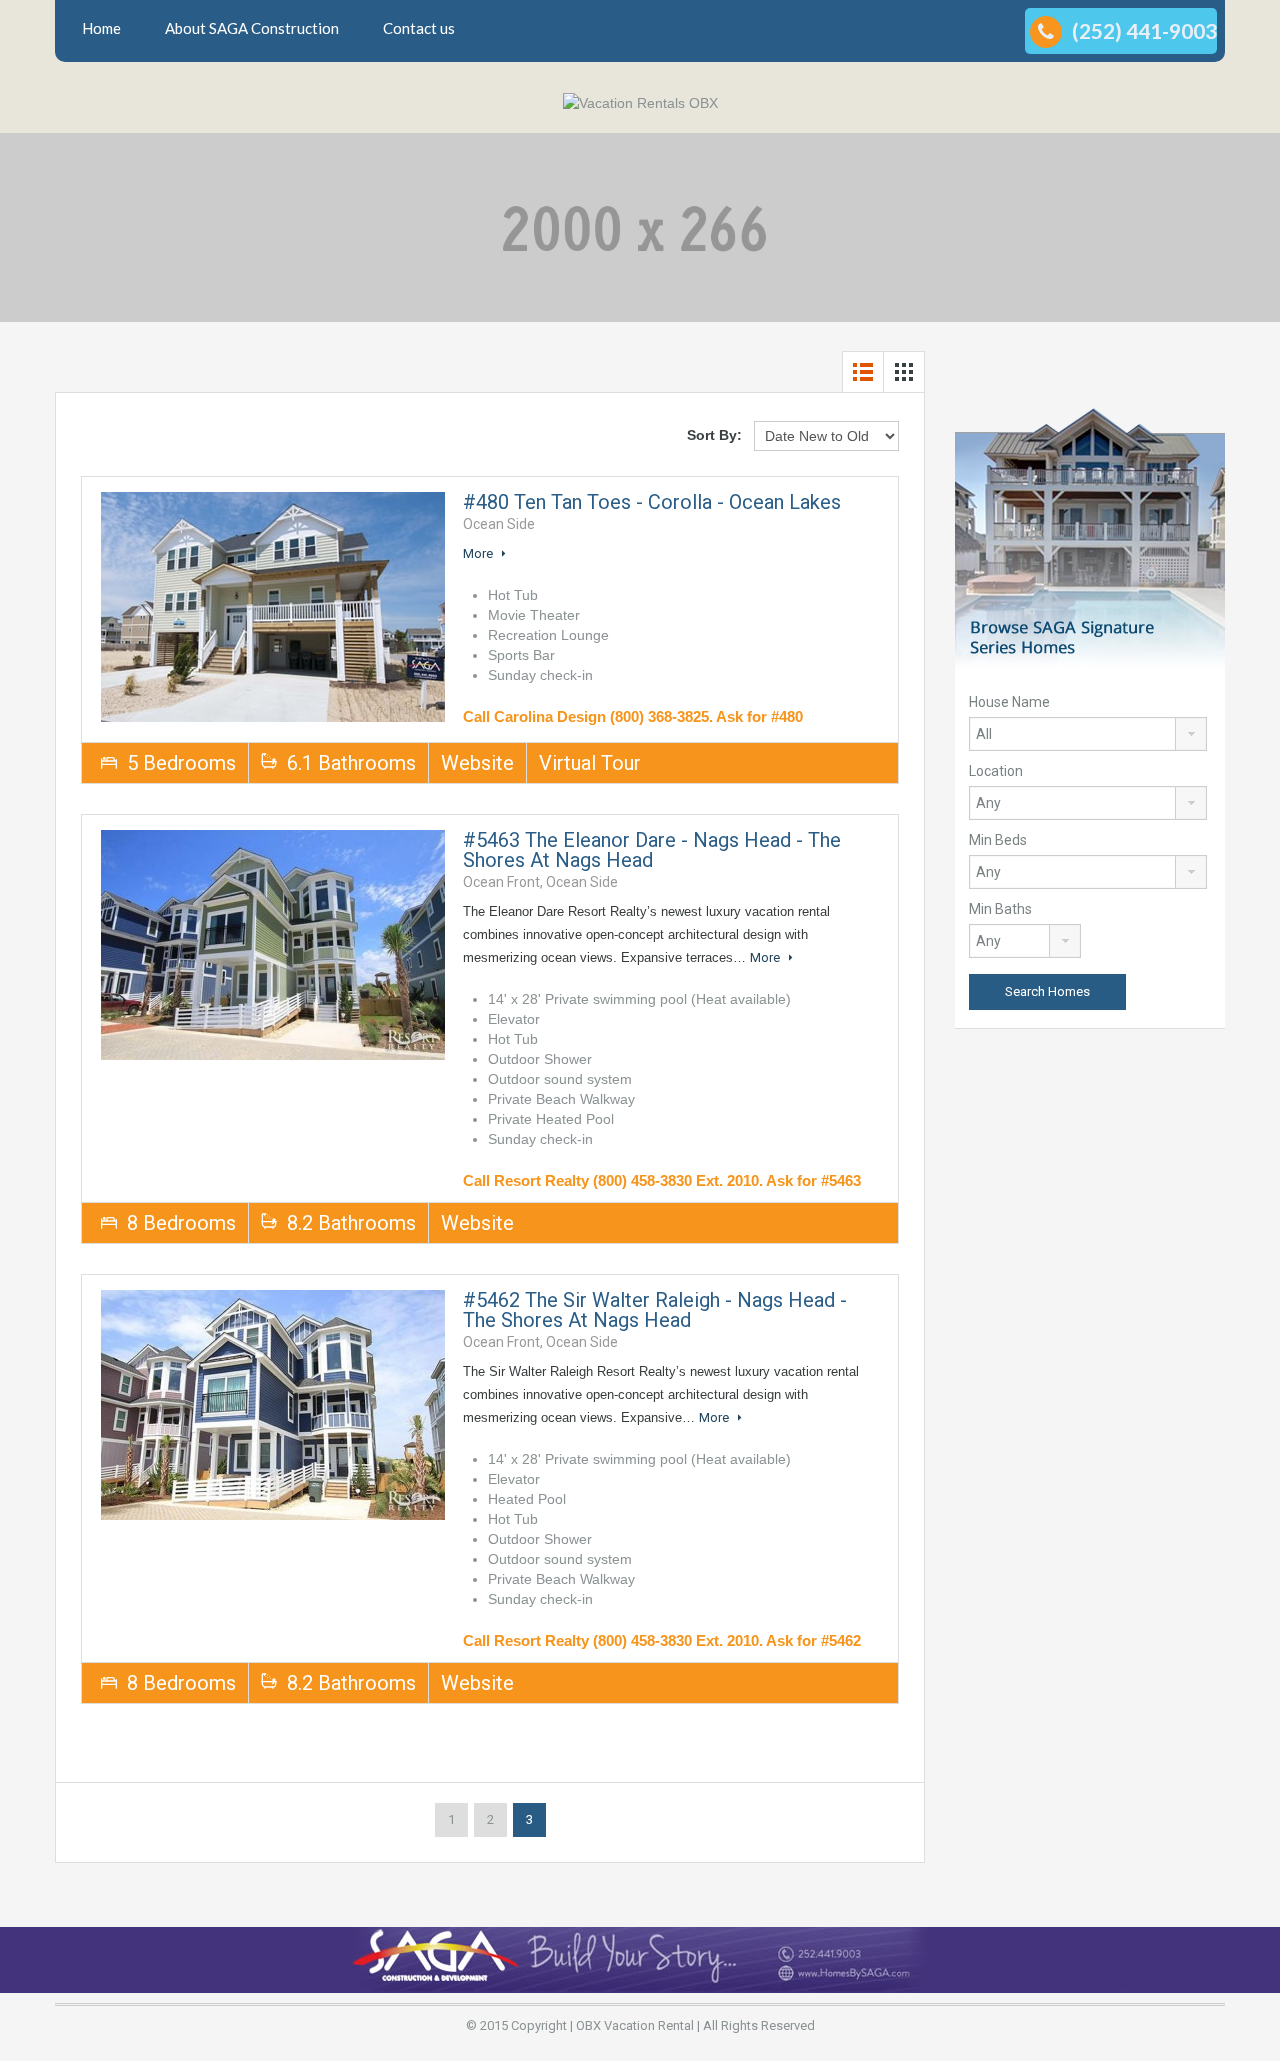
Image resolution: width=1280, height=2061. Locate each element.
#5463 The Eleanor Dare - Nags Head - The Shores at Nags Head (652, 850)
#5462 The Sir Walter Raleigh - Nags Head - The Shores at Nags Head (655, 1310)
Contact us (419, 28)
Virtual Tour (590, 763)
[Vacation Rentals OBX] (640, 102)
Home (101, 28)
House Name (1009, 702)
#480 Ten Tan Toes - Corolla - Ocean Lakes (652, 502)
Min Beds (998, 840)
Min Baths (1000, 909)
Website (477, 763)
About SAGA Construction (252, 28)
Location (996, 771)
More (479, 553)
